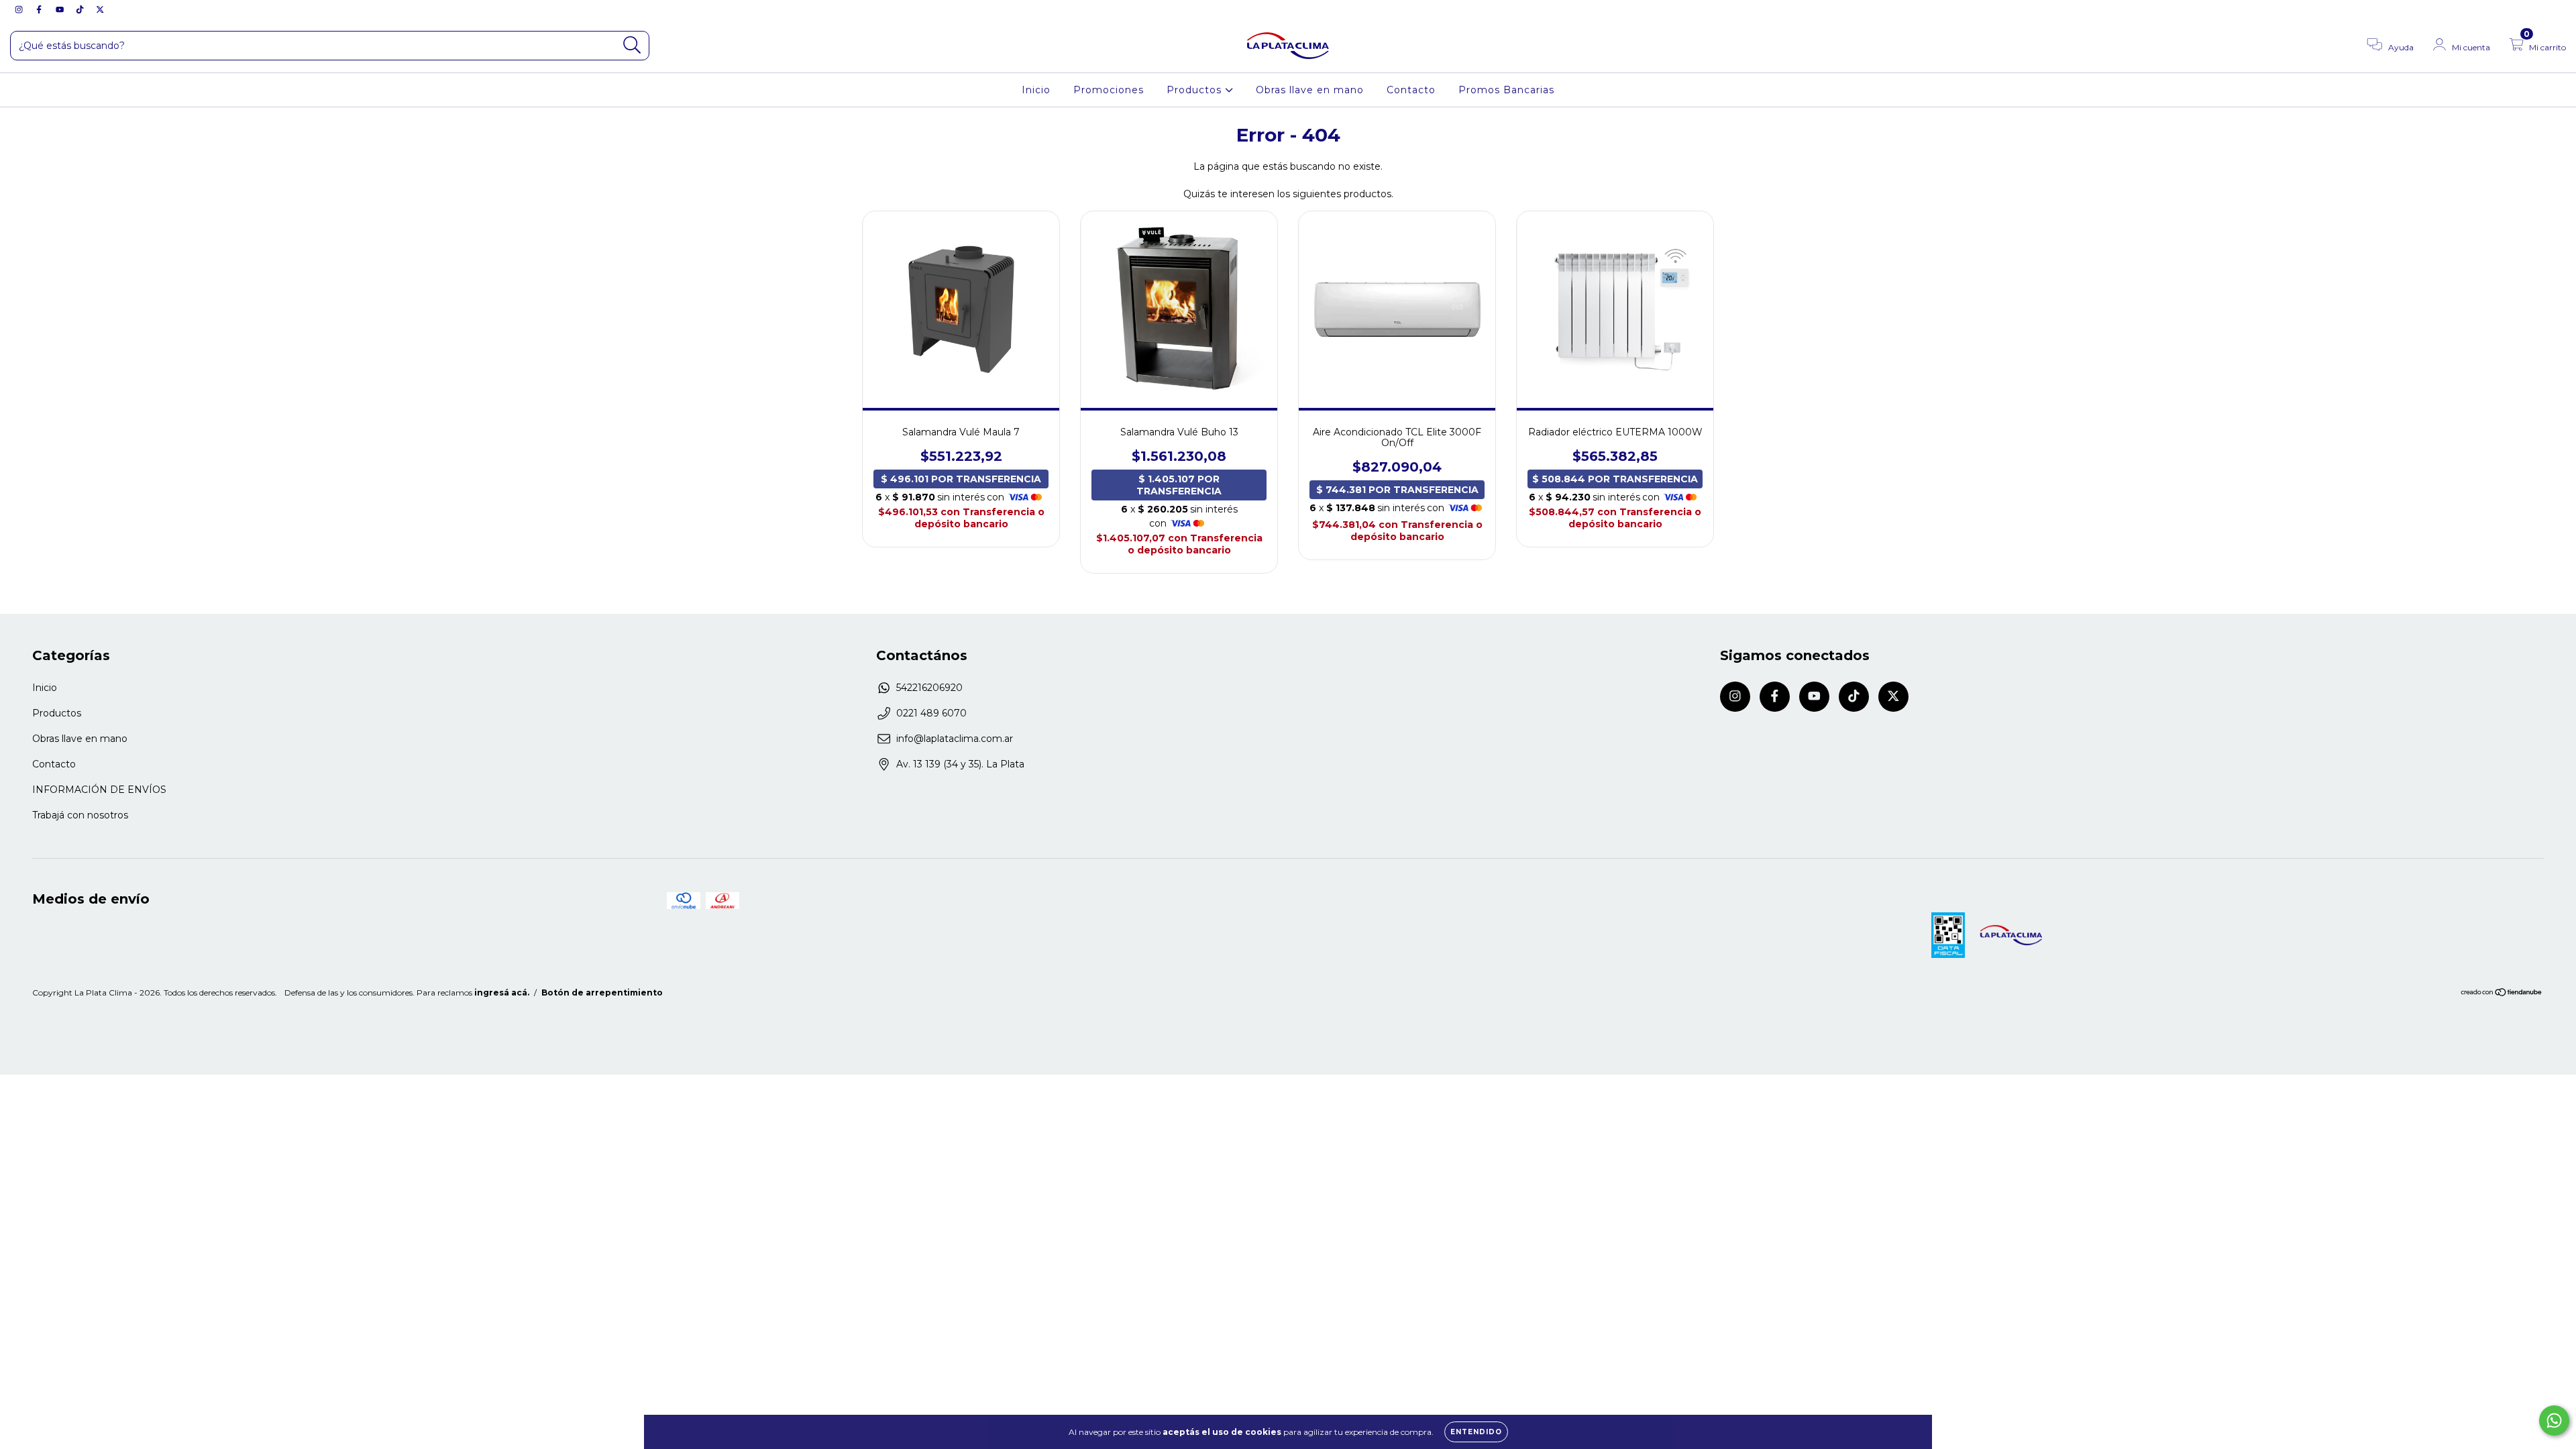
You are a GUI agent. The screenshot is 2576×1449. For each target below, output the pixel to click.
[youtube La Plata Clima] (61, 9)
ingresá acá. (502, 992)
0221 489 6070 (931, 713)
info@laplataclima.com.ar (955, 739)
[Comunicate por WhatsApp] (2554, 1420)
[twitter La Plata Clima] (100, 9)
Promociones (1109, 90)
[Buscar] (632, 45)
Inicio (1036, 90)
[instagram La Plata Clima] (20, 9)
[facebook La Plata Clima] (40, 9)
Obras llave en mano (1310, 90)
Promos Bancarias (1506, 90)
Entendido (1476, 1432)
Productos (1196, 90)
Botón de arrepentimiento (602, 992)
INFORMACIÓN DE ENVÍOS (99, 790)
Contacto (1411, 90)
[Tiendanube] (2502, 994)
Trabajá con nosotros (80, 815)
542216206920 (929, 688)
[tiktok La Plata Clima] (81, 9)
